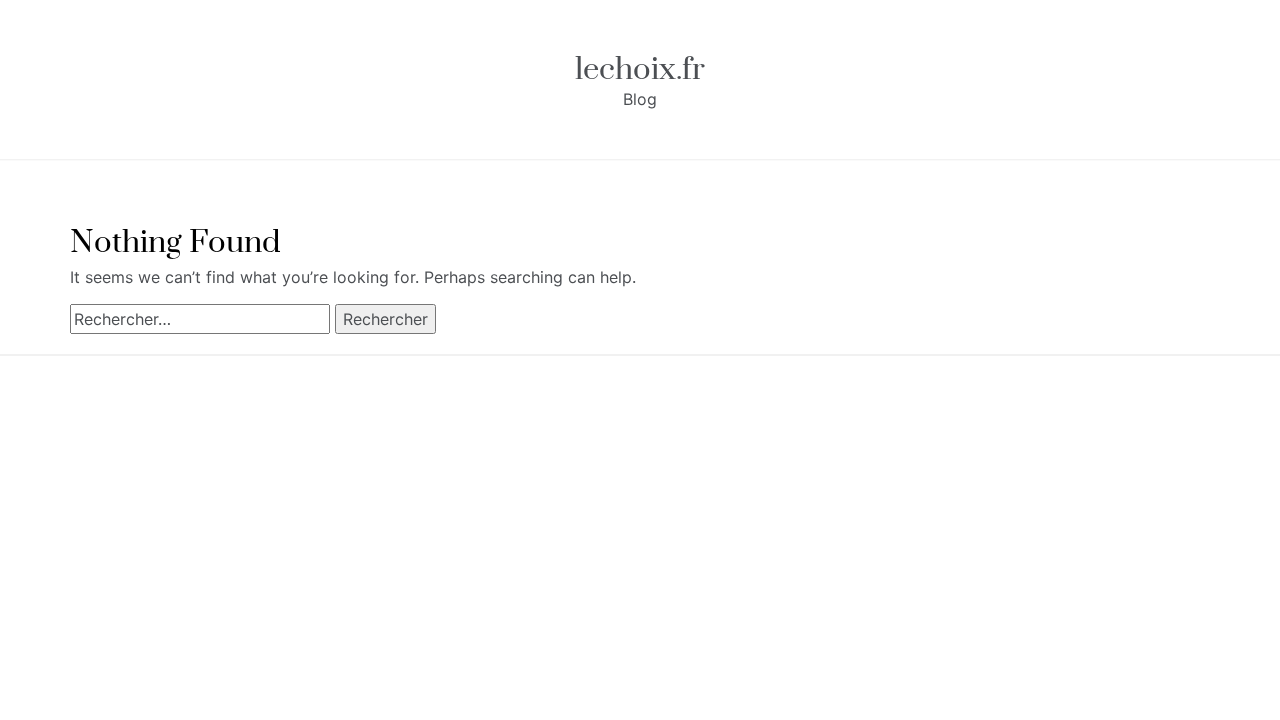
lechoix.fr (640, 69)
